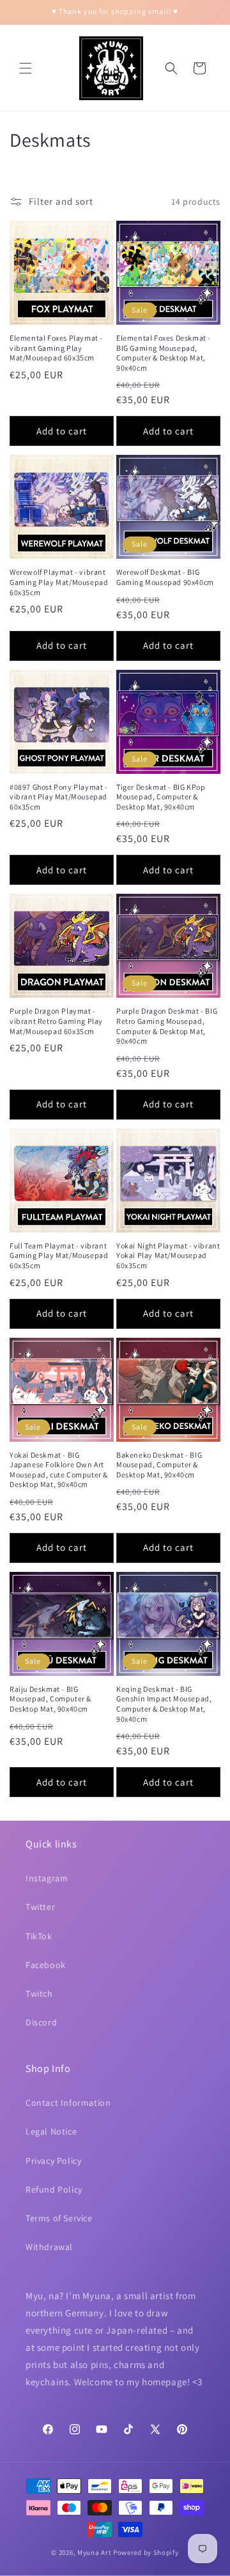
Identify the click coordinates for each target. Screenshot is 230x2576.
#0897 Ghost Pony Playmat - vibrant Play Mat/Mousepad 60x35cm (59, 797)
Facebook (46, 1965)
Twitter (40, 1907)
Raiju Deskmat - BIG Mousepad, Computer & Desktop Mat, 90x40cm (50, 1699)
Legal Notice (51, 2131)
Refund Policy (54, 2189)
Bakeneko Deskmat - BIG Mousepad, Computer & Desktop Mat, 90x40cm (159, 1465)
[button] (26, 68)
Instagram (47, 1878)
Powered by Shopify (146, 2552)
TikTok (39, 1936)
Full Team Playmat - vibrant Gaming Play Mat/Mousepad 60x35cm (59, 1255)
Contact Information (68, 2103)
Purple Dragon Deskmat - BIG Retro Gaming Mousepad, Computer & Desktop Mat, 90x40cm (167, 1026)
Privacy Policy (53, 2161)
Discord (41, 2022)
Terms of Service (59, 2218)
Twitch (39, 1994)
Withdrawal (49, 2247)
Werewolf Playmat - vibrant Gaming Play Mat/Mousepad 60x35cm (59, 582)
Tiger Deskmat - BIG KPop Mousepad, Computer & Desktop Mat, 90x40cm (161, 797)
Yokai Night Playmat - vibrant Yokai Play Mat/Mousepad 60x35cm (168, 1255)
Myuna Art (94, 2552)
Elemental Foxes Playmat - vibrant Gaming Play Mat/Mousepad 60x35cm (56, 348)
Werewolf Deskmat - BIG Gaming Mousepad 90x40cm (165, 577)
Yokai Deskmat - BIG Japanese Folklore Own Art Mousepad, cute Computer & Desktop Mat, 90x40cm (59, 1470)
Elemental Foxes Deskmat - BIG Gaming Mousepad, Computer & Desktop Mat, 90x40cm (164, 353)
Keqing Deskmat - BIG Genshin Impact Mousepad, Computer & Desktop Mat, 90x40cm (164, 1704)
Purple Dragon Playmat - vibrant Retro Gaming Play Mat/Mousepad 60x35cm (56, 1021)
